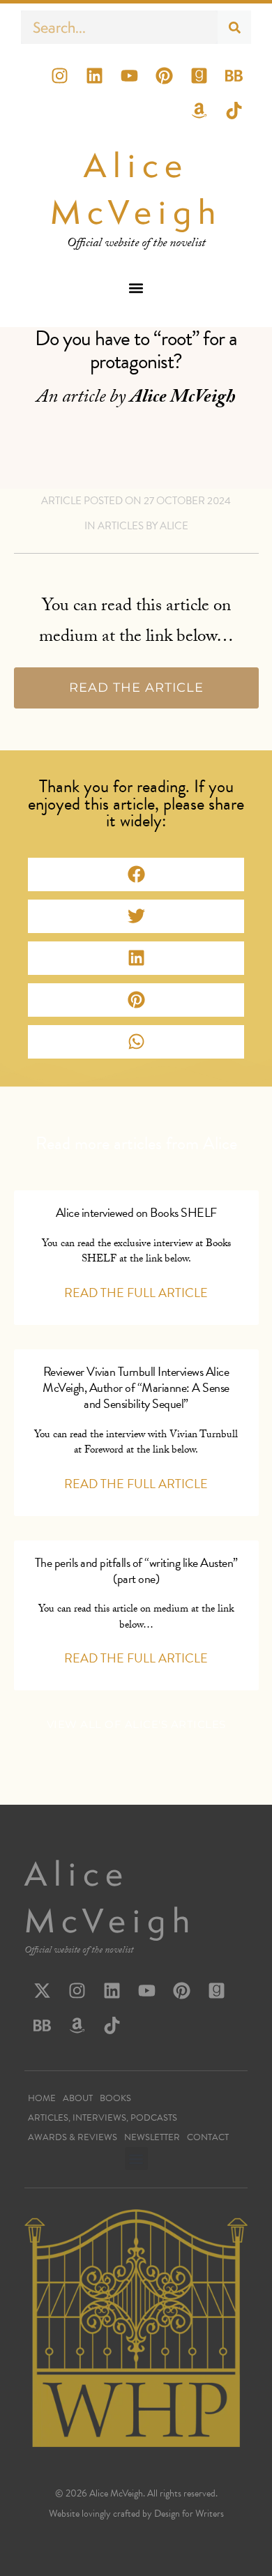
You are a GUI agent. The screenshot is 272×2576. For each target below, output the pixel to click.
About (78, 2098)
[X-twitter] (42, 1990)
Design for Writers (189, 2514)
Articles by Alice (143, 526)
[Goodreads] (199, 75)
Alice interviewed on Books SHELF (136, 1212)
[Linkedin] (94, 75)
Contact (208, 2137)
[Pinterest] (164, 75)
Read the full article (136, 1293)
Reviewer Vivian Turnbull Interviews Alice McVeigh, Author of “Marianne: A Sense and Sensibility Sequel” (136, 1388)
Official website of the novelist (79, 1951)
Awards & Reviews (73, 2137)
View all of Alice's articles (136, 1724)
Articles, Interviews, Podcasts (103, 2118)
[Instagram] (59, 75)
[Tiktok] (234, 110)
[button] (136, 288)
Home (42, 2098)
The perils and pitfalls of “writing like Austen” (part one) (136, 1570)
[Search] (234, 27)
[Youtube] (129, 75)
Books (115, 2098)
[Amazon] (199, 110)
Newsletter (152, 2137)
